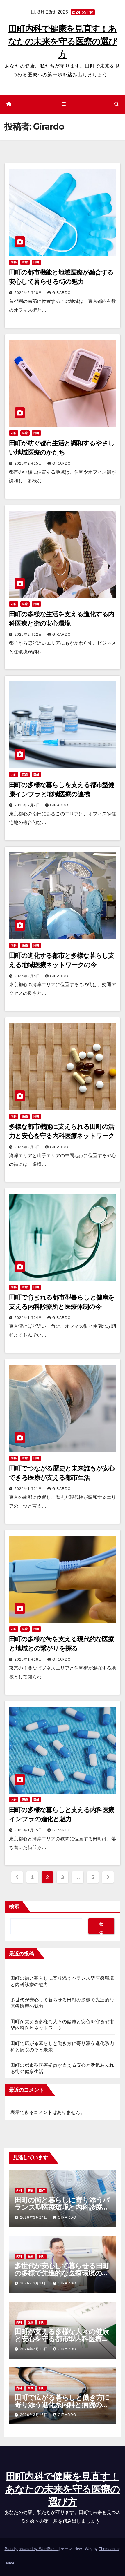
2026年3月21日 (34, 2283)
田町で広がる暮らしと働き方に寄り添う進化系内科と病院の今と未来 (62, 2405)
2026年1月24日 (29, 1318)
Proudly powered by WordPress (32, 2549)
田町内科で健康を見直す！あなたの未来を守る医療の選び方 (63, 41)
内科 (14, 262)
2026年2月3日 (28, 1147)
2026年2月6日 (28, 976)
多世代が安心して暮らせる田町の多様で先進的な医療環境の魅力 (62, 2273)
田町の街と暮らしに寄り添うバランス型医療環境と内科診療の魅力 (62, 2207)
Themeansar (109, 2549)
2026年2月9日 (28, 805)
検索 (14, 1906)
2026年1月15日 (29, 1830)
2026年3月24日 (34, 2217)
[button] (117, 104)
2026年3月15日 (34, 2415)
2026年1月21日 (29, 1489)
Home (9, 2563)
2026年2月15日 (29, 463)
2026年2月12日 (29, 635)
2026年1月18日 (29, 1659)
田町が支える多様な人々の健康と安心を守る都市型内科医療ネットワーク (62, 2339)
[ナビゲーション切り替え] (64, 104)
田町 (36, 262)
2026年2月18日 (29, 293)
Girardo (61, 293)
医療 (25, 262)
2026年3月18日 (34, 2349)
